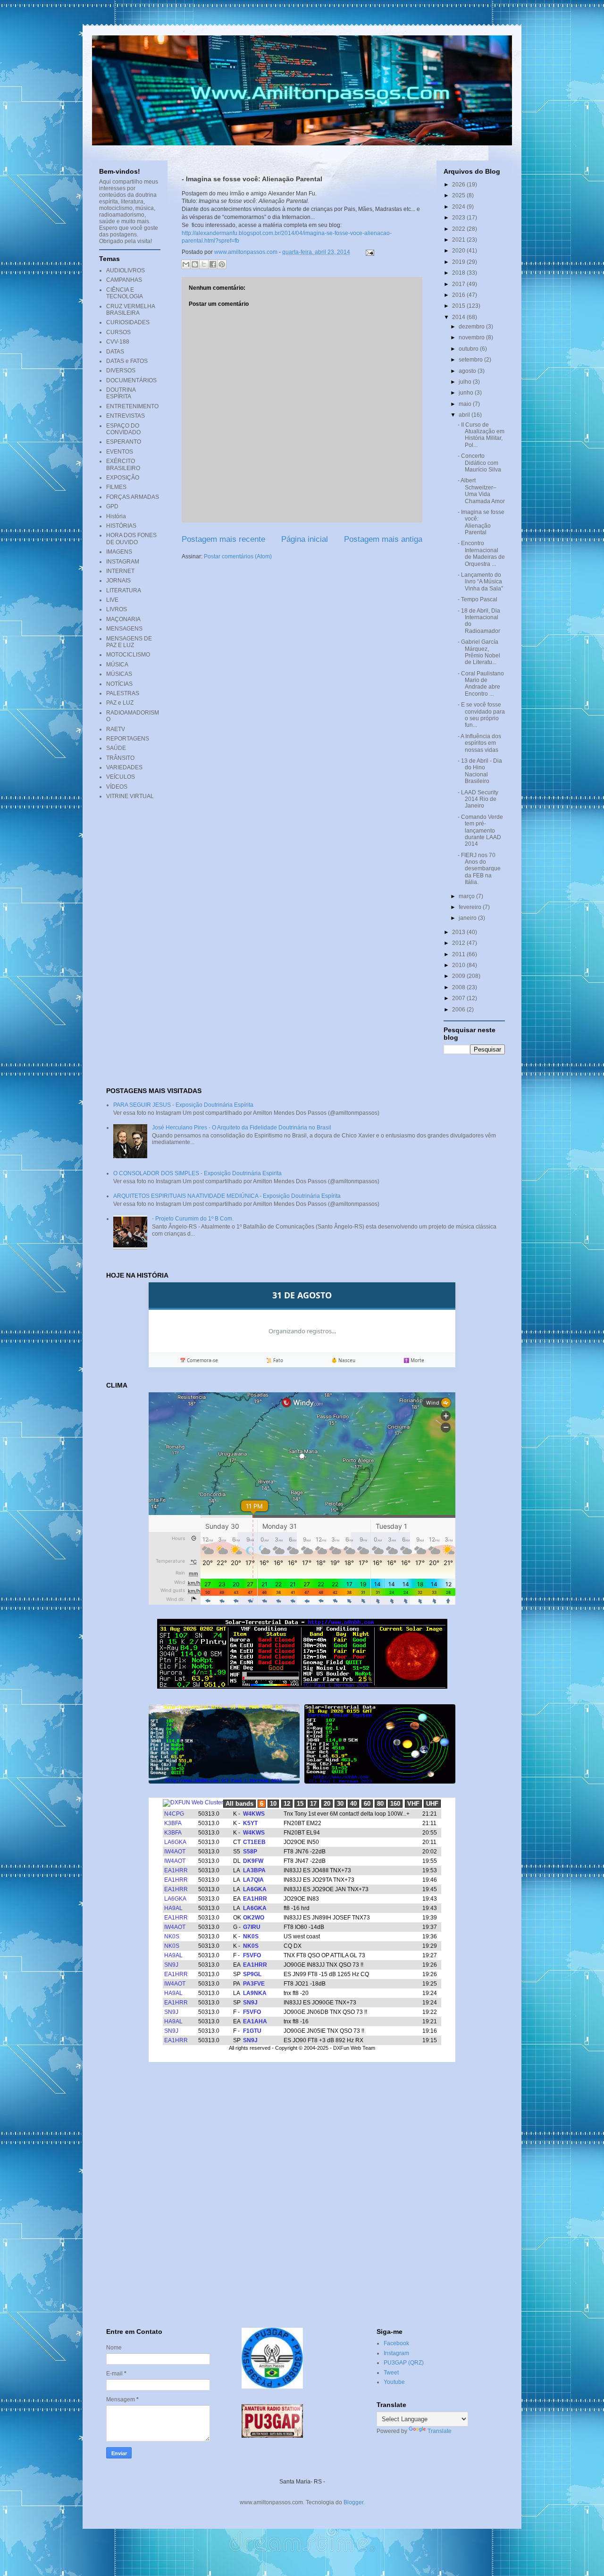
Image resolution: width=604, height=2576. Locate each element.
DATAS (115, 352)
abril (465, 415)
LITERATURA (124, 590)
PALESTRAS (123, 693)
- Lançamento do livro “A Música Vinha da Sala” (480, 582)
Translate (440, 2431)
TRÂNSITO (120, 758)
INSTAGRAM (123, 562)
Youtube (394, 2382)
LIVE (112, 600)
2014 (459, 317)
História (116, 516)
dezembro (472, 327)
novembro (472, 337)
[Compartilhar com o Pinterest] (222, 264)
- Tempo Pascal (478, 599)
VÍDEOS (117, 787)
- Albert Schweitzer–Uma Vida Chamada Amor (481, 491)
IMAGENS (119, 552)
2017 (459, 284)
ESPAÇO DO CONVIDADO (123, 429)
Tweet (391, 2373)
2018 (459, 273)
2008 (459, 987)
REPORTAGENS (128, 739)
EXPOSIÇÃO (123, 478)
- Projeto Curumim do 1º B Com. (193, 1219)
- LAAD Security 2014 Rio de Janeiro (478, 799)
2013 (459, 932)
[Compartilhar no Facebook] (213, 264)
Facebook (396, 2343)
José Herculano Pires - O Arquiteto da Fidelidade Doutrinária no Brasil (242, 1128)
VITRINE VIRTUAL (130, 796)
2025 (459, 195)
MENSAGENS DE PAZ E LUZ (129, 642)
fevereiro (471, 907)
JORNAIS (118, 581)
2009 (459, 976)
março (467, 896)
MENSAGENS (124, 629)
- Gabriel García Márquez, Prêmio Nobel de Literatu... (479, 652)
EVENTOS (120, 452)
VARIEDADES (124, 767)
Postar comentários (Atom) (238, 556)
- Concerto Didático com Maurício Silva (479, 463)
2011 (459, 954)
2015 (459, 306)
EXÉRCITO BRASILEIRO (123, 464)
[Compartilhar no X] (204, 264)
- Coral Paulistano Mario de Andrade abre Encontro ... (481, 684)
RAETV (116, 729)
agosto (468, 371)
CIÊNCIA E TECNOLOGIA (125, 293)
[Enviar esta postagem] (369, 252)
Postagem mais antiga (383, 539)
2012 (459, 943)
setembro (471, 360)
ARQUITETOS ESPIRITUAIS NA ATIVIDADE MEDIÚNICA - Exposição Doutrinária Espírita (227, 1196)
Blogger (353, 2502)
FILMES (116, 487)
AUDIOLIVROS (126, 270)
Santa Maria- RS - (302, 2482)
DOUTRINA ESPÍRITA (121, 393)
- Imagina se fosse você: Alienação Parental (481, 522)
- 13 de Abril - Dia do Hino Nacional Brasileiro (480, 771)
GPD (112, 506)
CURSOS (118, 332)
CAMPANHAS (124, 280)
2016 (459, 295)
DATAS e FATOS (127, 361)
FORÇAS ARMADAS (133, 497)
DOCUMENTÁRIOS (131, 380)
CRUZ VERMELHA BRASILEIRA (130, 310)
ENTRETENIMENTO (132, 406)
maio (466, 404)
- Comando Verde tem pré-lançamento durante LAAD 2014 (480, 831)
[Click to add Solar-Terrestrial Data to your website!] (302, 1687)
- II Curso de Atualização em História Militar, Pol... (481, 435)
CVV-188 (118, 342)
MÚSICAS (119, 674)
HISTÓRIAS (121, 526)
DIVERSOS (121, 370)
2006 (459, 1010)
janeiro (468, 918)
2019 (459, 262)
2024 (459, 207)
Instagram (396, 2353)
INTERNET (120, 571)
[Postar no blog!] (195, 264)
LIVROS (117, 609)
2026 (459, 185)
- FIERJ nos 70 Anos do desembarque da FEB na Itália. (479, 869)
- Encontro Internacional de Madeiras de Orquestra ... (481, 553)
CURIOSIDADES (128, 322)
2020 (459, 251)
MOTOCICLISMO (128, 655)
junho (467, 393)
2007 (459, 998)
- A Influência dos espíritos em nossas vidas (479, 743)
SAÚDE (116, 748)
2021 (459, 240)
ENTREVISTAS (126, 416)
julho (466, 382)
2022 (459, 229)
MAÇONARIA (123, 619)
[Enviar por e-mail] (186, 264)
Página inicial (305, 539)
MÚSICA (117, 665)
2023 (459, 218)
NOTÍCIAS (119, 684)
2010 (459, 965)
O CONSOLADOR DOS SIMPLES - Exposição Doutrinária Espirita (197, 1173)
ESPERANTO (124, 442)
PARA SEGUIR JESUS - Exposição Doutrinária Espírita (183, 1105)
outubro (469, 349)
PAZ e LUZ (120, 703)
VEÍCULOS (121, 777)
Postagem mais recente (223, 539)
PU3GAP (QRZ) (404, 2363)
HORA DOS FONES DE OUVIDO (131, 539)
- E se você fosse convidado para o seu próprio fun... (481, 715)
